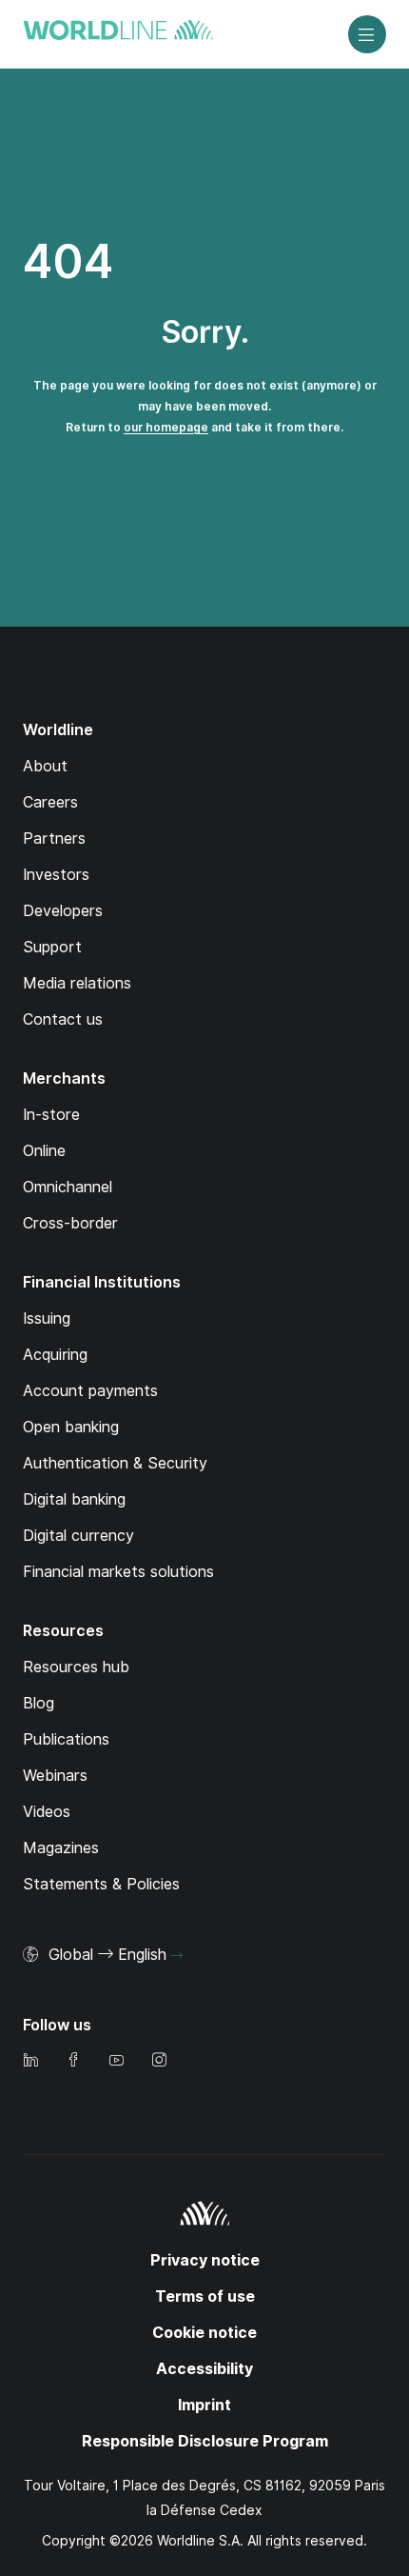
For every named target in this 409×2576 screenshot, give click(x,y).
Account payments (90, 1391)
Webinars (55, 1776)
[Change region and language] (177, 1956)
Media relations (77, 983)
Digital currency (78, 1536)
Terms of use (205, 2296)
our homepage (166, 427)
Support (52, 947)
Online (44, 1151)
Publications (66, 1739)
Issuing (47, 1318)
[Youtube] (116, 2061)
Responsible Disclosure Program (205, 2441)
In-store (51, 1115)
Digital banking (74, 1499)
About (45, 766)
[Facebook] (73, 2061)
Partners (54, 839)
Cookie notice (204, 2333)
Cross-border (70, 1223)
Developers (63, 911)
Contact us (63, 1019)
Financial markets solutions (118, 1572)
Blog (39, 1703)
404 (68, 261)
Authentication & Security (115, 1463)
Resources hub (76, 1667)
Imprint (204, 2405)
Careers (50, 802)
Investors (56, 875)
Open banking (71, 1427)
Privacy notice (205, 2260)
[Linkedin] (30, 2061)
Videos (47, 1812)
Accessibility (204, 2369)
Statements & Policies (101, 1884)
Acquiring (55, 1355)
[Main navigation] (367, 34)
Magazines (61, 1848)
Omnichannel (68, 1187)
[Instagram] (159, 2061)
